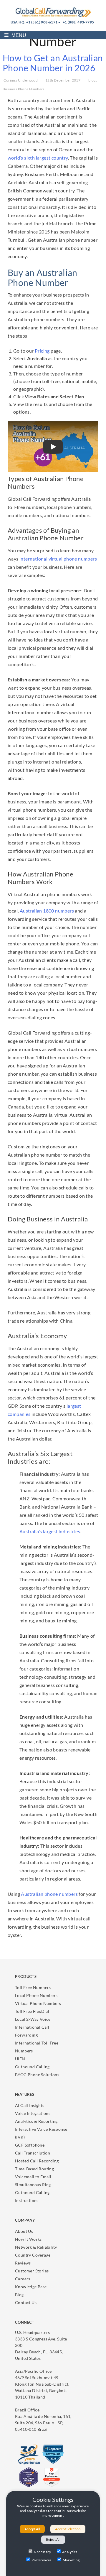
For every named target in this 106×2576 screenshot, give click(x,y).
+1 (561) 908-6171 (42, 22)
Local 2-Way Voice (33, 2019)
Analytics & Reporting (36, 2121)
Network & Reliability (36, 2247)
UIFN (20, 2059)
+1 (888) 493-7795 (78, 22)
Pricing (42, 351)
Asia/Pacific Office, (42, 2384)
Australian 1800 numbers (47, 911)
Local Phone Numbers (36, 1995)
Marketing (71, 2560)
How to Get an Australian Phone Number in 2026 (53, 63)
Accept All (32, 2529)
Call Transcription (33, 2153)
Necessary (42, 2552)
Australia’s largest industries (50, 1531)
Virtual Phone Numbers (38, 2003)
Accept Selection (68, 2529)
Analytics (70, 2552)
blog (92, 80)
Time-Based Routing (34, 2169)
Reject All (53, 2539)
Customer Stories (32, 2271)
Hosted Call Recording (37, 2161)
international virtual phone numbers (58, 559)
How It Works (28, 2239)
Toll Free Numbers (33, 1987)
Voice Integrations (33, 2113)
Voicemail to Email (33, 2177)
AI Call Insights (30, 2105)
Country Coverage (33, 2255)
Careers (23, 2279)
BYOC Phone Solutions (37, 2075)
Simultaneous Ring (33, 2185)
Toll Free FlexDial (32, 2011)
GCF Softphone (30, 2145)
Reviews (23, 2263)
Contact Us (26, 2302)
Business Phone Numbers (24, 89)
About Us (24, 2231)
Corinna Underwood (21, 80)
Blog (19, 2295)
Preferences (41, 2560)
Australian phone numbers (49, 1894)
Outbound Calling (32, 2067)
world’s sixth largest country (38, 158)
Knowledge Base (31, 2287)
